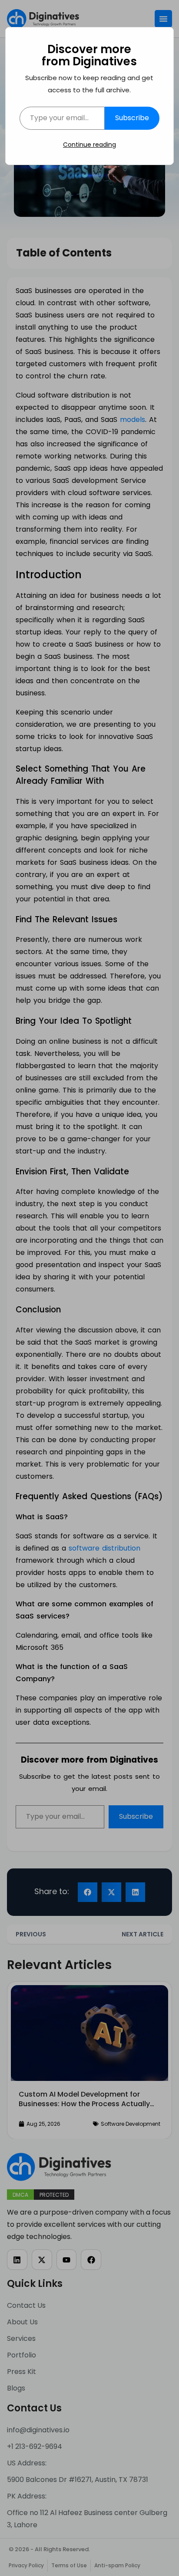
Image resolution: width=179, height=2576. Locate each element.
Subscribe (132, 118)
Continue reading (89, 145)
